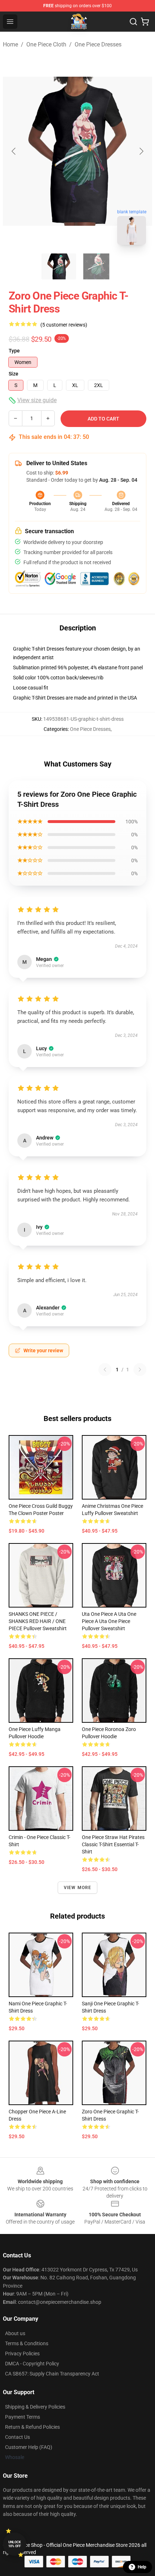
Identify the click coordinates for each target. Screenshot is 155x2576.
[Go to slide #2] (96, 266)
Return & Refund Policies (32, 2427)
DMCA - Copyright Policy (32, 2364)
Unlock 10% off (15, 2544)
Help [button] (142, 2567)
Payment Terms (23, 2417)
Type (14, 351)
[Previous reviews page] (105, 1370)
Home (10, 44)
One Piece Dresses (98, 44)
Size (14, 374)
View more (78, 1888)
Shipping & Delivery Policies (35, 2407)
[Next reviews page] (140, 1370)
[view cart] (145, 22)
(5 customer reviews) (64, 325)
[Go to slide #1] (59, 266)
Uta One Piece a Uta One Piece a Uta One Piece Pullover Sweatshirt (109, 1621)
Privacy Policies (22, 2354)
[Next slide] (141, 151)
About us (15, 2333)
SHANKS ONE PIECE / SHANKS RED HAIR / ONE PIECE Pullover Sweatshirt (38, 1621)
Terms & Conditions (27, 2343)
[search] (133, 22)
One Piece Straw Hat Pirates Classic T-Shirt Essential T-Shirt (113, 1844)
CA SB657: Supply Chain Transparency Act (52, 2374)
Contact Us (17, 2437)
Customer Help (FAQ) (29, 2447)
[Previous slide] (14, 151)
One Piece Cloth (46, 44)
